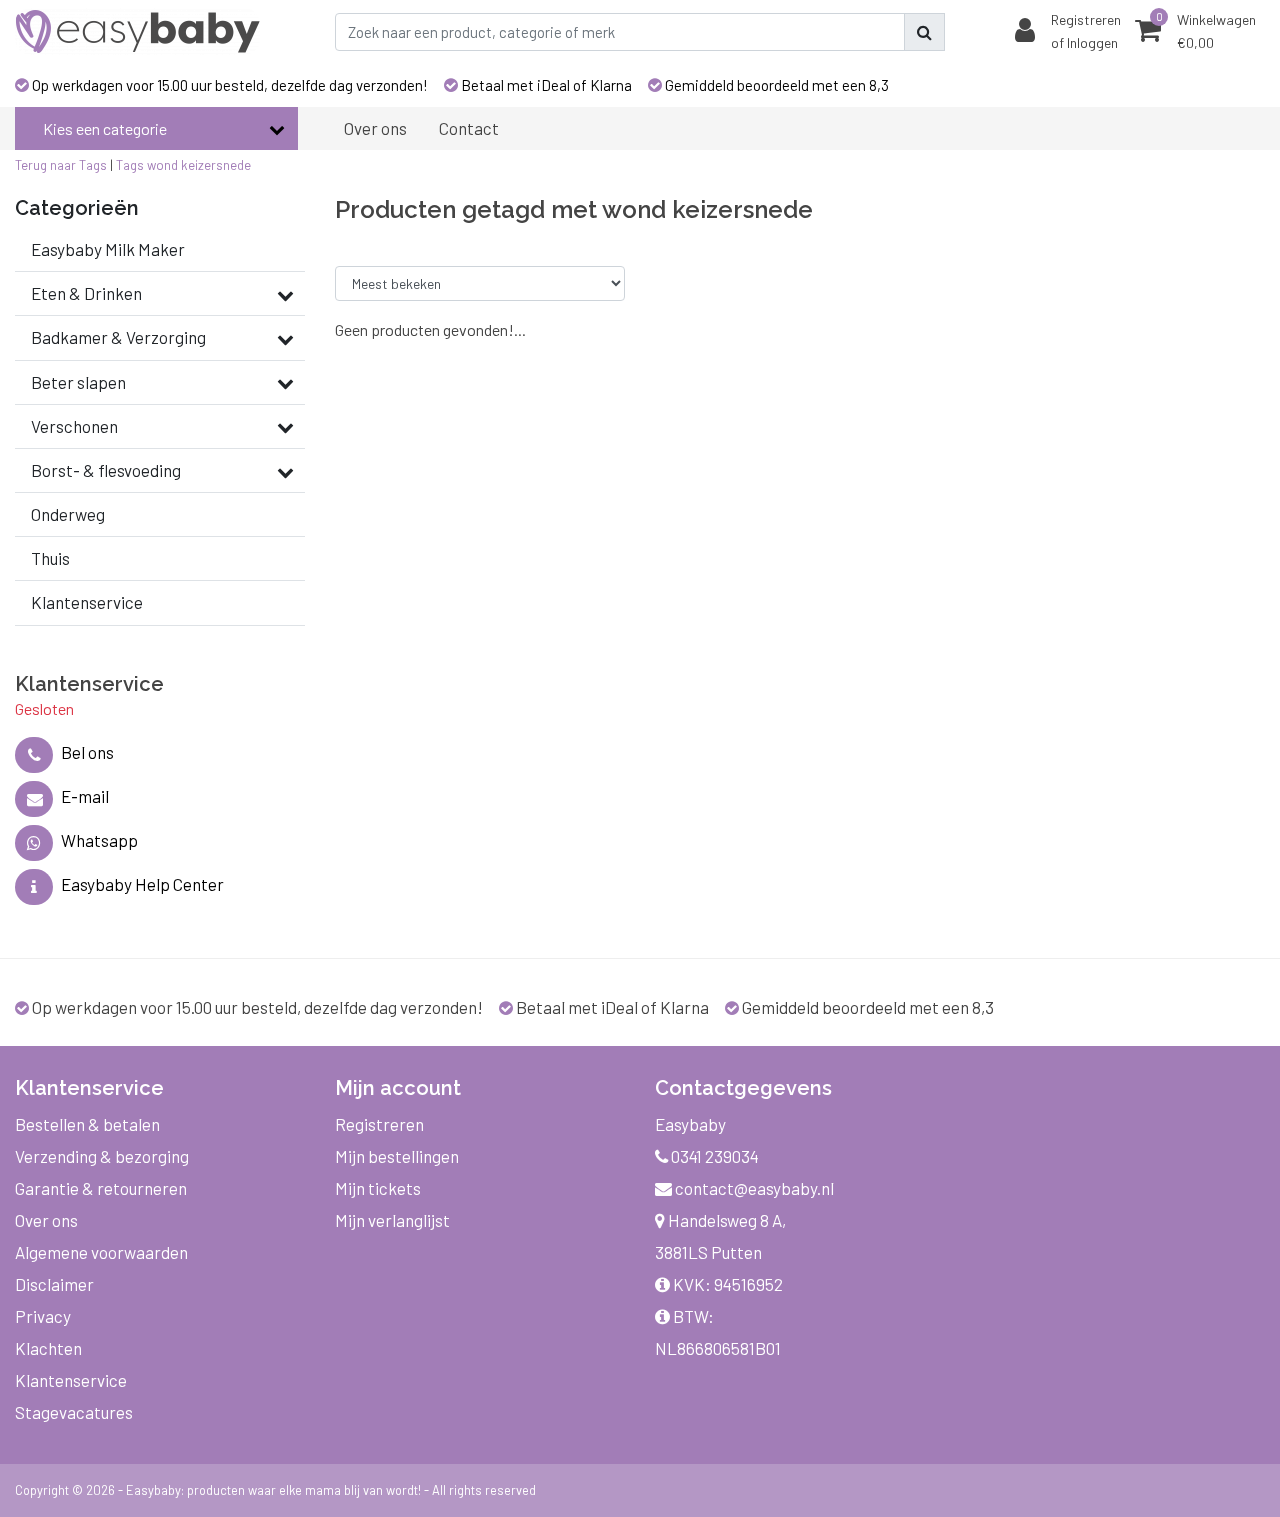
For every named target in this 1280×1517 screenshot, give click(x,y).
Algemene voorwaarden (101, 1252)
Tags (130, 165)
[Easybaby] (137, 31)
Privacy (43, 1316)
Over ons (46, 1220)
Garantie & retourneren (101, 1188)
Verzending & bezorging (102, 1156)
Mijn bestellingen (397, 1156)
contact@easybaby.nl (754, 1188)
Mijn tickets (378, 1188)
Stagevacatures (74, 1412)
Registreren (379, 1124)
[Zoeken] (924, 32)
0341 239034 (713, 1156)
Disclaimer (54, 1284)
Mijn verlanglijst (392, 1220)
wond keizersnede (199, 165)
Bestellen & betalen (87, 1124)
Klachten (48, 1348)
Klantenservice (71, 1380)
